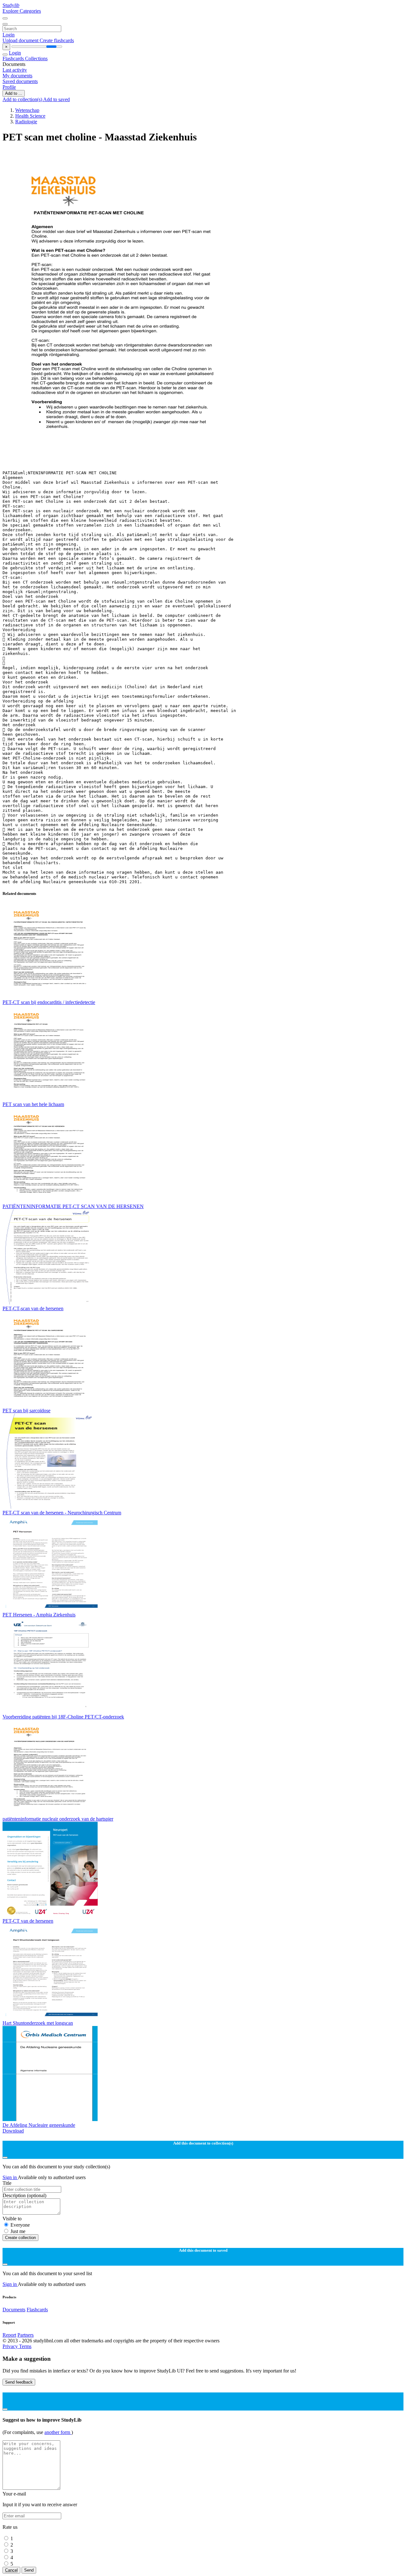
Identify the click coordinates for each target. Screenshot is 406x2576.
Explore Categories (22, 11)
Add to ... (14, 93)
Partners (26, 2335)
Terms (25, 2346)
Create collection (20, 2238)
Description (24, 2195)
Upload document (21, 40)
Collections (36, 58)
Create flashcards (57, 40)
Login (9, 35)
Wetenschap (27, 110)
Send (29, 2570)
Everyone (20, 2225)
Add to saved (56, 99)
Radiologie (26, 122)
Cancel (11, 2570)
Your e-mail (14, 2494)
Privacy (11, 2346)
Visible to (12, 2219)
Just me (18, 2231)
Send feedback (19, 2382)
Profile (9, 87)
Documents (14, 2310)
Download (13, 2131)
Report (9, 2335)
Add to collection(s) (23, 99)
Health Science (30, 116)
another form (58, 2432)
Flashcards (14, 58)
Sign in (10, 2177)
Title (7, 2183)
